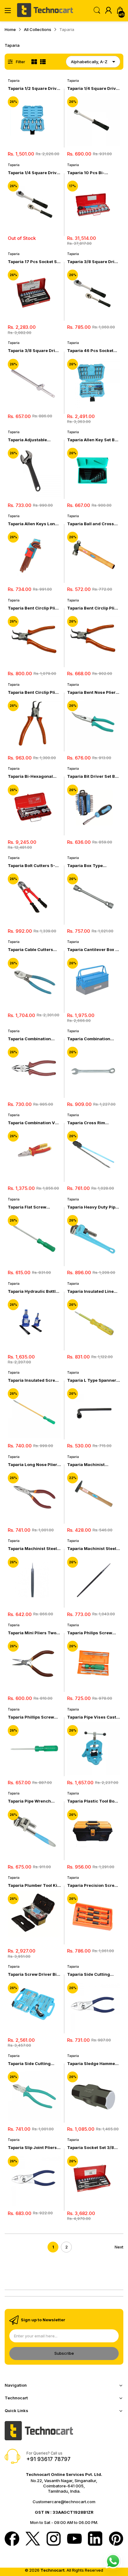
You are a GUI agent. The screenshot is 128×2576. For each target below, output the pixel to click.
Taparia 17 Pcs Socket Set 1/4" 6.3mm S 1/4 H (34, 262)
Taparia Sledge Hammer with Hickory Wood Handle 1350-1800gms (92, 2064)
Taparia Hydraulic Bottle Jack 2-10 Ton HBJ (33, 1291)
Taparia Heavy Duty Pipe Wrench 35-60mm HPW (92, 1207)
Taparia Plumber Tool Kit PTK (33, 1885)
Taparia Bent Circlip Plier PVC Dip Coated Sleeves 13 (34, 692)
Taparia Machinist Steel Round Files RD (92, 1549)
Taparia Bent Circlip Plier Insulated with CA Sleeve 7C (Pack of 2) (34, 608)
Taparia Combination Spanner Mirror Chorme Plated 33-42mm (92, 1039)
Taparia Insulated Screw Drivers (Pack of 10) (33, 1380)
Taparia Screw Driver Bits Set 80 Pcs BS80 (34, 1974)
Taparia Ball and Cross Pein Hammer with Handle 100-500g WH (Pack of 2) (91, 524)
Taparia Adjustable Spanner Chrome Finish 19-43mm (32, 440)
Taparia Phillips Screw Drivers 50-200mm (31, 1717)
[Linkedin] (95, 2539)
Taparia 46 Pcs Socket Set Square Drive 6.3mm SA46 (92, 351)
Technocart (53, 2570)
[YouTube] (74, 2539)
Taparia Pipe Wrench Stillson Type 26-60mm (32, 1801)
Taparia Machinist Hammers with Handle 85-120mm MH (90, 1465)
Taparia (14, 81)
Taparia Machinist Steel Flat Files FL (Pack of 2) (32, 1549)
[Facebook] (12, 2539)
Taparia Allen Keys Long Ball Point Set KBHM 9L (33, 524)
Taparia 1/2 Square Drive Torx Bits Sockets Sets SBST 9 (33, 88)
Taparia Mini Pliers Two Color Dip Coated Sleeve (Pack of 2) (33, 1633)
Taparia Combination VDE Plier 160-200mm (34, 1123)
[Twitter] (33, 2539)
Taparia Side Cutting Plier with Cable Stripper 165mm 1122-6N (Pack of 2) (33, 2064)
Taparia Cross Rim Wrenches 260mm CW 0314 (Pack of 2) (90, 1123)
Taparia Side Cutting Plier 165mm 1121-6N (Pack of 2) (89, 1974)
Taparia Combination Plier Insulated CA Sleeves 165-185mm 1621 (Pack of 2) (34, 1039)
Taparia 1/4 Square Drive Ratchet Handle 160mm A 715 (34, 173)
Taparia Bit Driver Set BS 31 (92, 776)
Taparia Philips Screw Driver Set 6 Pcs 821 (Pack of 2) (90, 1633)
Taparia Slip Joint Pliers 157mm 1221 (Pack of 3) (32, 2148)
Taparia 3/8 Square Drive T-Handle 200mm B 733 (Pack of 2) (34, 351)
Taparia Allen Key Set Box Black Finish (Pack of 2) (93, 440)
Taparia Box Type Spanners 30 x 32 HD (89, 866)
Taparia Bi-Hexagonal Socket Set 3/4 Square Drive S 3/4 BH (31, 776)
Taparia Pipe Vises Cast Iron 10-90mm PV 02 (92, 1717)
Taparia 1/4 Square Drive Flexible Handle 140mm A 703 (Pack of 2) (93, 88)
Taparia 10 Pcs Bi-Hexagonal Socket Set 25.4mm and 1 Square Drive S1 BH (90, 173)
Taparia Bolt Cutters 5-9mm (31, 866)
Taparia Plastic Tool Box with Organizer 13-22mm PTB (93, 1801)
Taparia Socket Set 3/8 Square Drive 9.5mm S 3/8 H (91, 2148)
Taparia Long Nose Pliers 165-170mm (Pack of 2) (34, 1465)
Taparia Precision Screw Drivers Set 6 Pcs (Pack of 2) (92, 1885)
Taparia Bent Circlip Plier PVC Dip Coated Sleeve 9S (93, 608)
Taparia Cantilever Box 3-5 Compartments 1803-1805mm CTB (94, 950)
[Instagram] (54, 2539)
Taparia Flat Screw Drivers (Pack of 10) (28, 1207)
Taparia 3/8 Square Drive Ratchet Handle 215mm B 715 (93, 262)
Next (119, 2247)
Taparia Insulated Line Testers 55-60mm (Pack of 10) (92, 1291)
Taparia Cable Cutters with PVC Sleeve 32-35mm (30, 950)
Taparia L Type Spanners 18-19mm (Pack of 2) (93, 1380)
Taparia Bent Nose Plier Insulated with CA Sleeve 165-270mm (93, 692)
